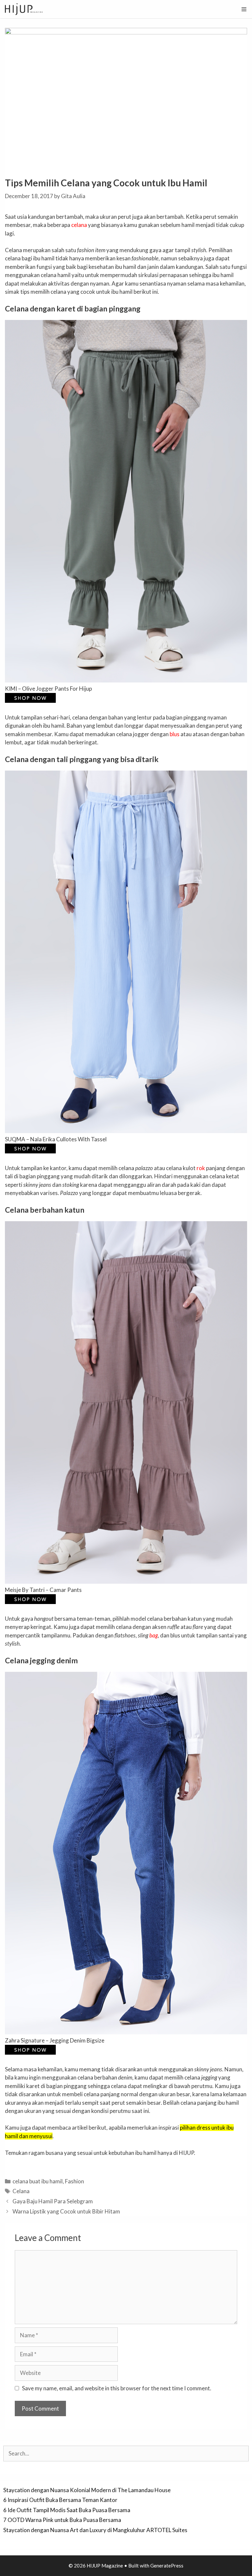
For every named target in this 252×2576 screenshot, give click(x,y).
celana (79, 225)
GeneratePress (167, 2566)
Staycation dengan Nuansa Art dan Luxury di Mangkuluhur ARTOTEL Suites (95, 2530)
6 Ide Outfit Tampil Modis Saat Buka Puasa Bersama (67, 2510)
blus (175, 734)
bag (154, 1635)
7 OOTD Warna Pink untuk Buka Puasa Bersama (62, 2520)
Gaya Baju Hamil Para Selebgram (53, 2201)
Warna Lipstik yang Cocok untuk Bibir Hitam (66, 2211)
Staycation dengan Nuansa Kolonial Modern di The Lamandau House (87, 2490)
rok (201, 1168)
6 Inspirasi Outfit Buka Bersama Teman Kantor (60, 2500)
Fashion (74, 2181)
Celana (21, 2191)
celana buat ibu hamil (38, 2181)
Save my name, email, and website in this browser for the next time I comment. (117, 2388)
